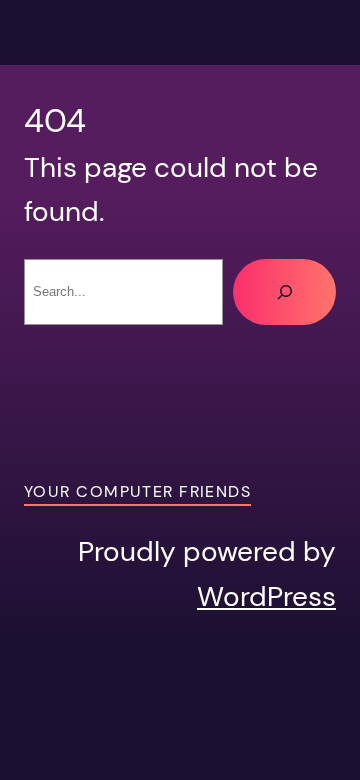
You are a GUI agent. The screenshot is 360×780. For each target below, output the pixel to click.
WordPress (266, 596)
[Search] (284, 291)
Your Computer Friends (137, 491)
